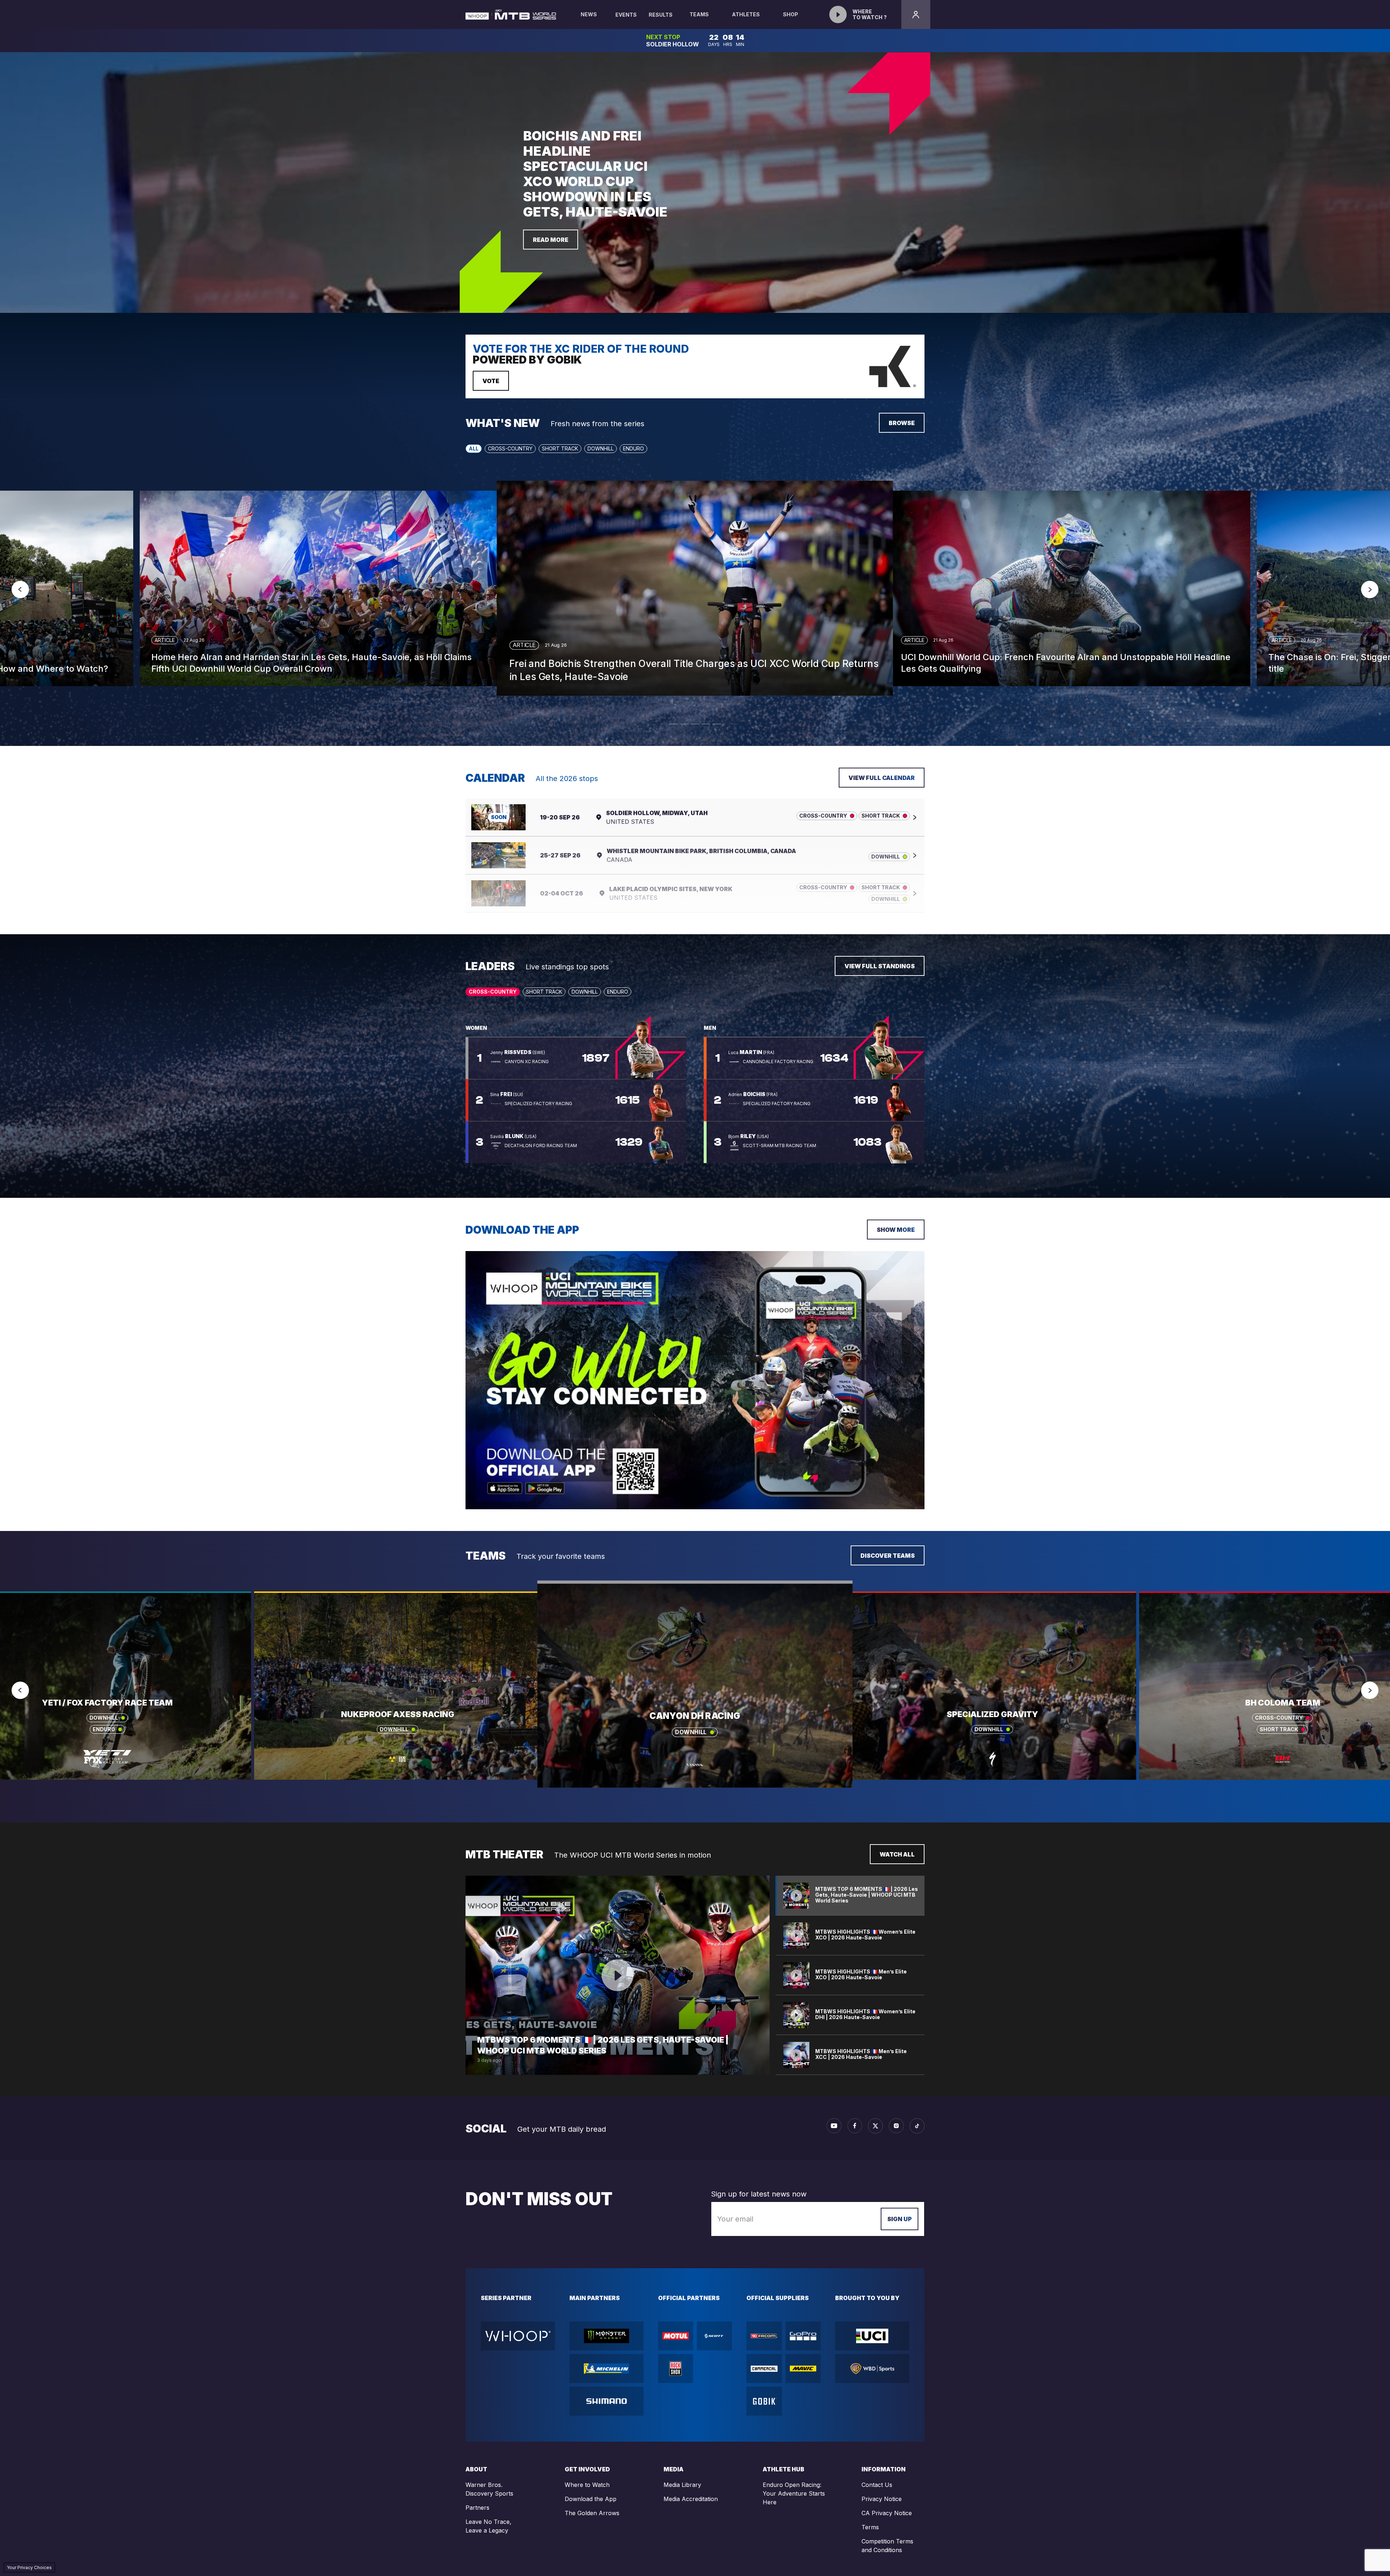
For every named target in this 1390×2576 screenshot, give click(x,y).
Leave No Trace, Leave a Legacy (488, 2526)
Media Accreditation (691, 2499)
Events (626, 15)
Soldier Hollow (673, 44)
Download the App (591, 2499)
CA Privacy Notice (887, 2513)
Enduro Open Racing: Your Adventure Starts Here (794, 2493)
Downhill (601, 448)
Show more (896, 1230)
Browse (902, 423)
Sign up (900, 2219)
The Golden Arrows (592, 2513)
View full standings (880, 966)
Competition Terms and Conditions (887, 2546)
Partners (477, 2508)
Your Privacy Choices (29, 2567)
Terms (870, 2527)
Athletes (746, 14)
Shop (791, 14)
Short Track (560, 448)
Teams (699, 14)
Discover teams (888, 1556)
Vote (491, 381)
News (589, 14)
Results (661, 15)
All (474, 448)
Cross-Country (510, 448)
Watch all (897, 1854)
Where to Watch (587, 2485)
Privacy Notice (882, 2499)
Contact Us (877, 2485)
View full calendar (882, 778)
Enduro (633, 448)
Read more (551, 240)
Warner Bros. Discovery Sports (489, 2489)
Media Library (682, 2485)
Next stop (663, 37)
